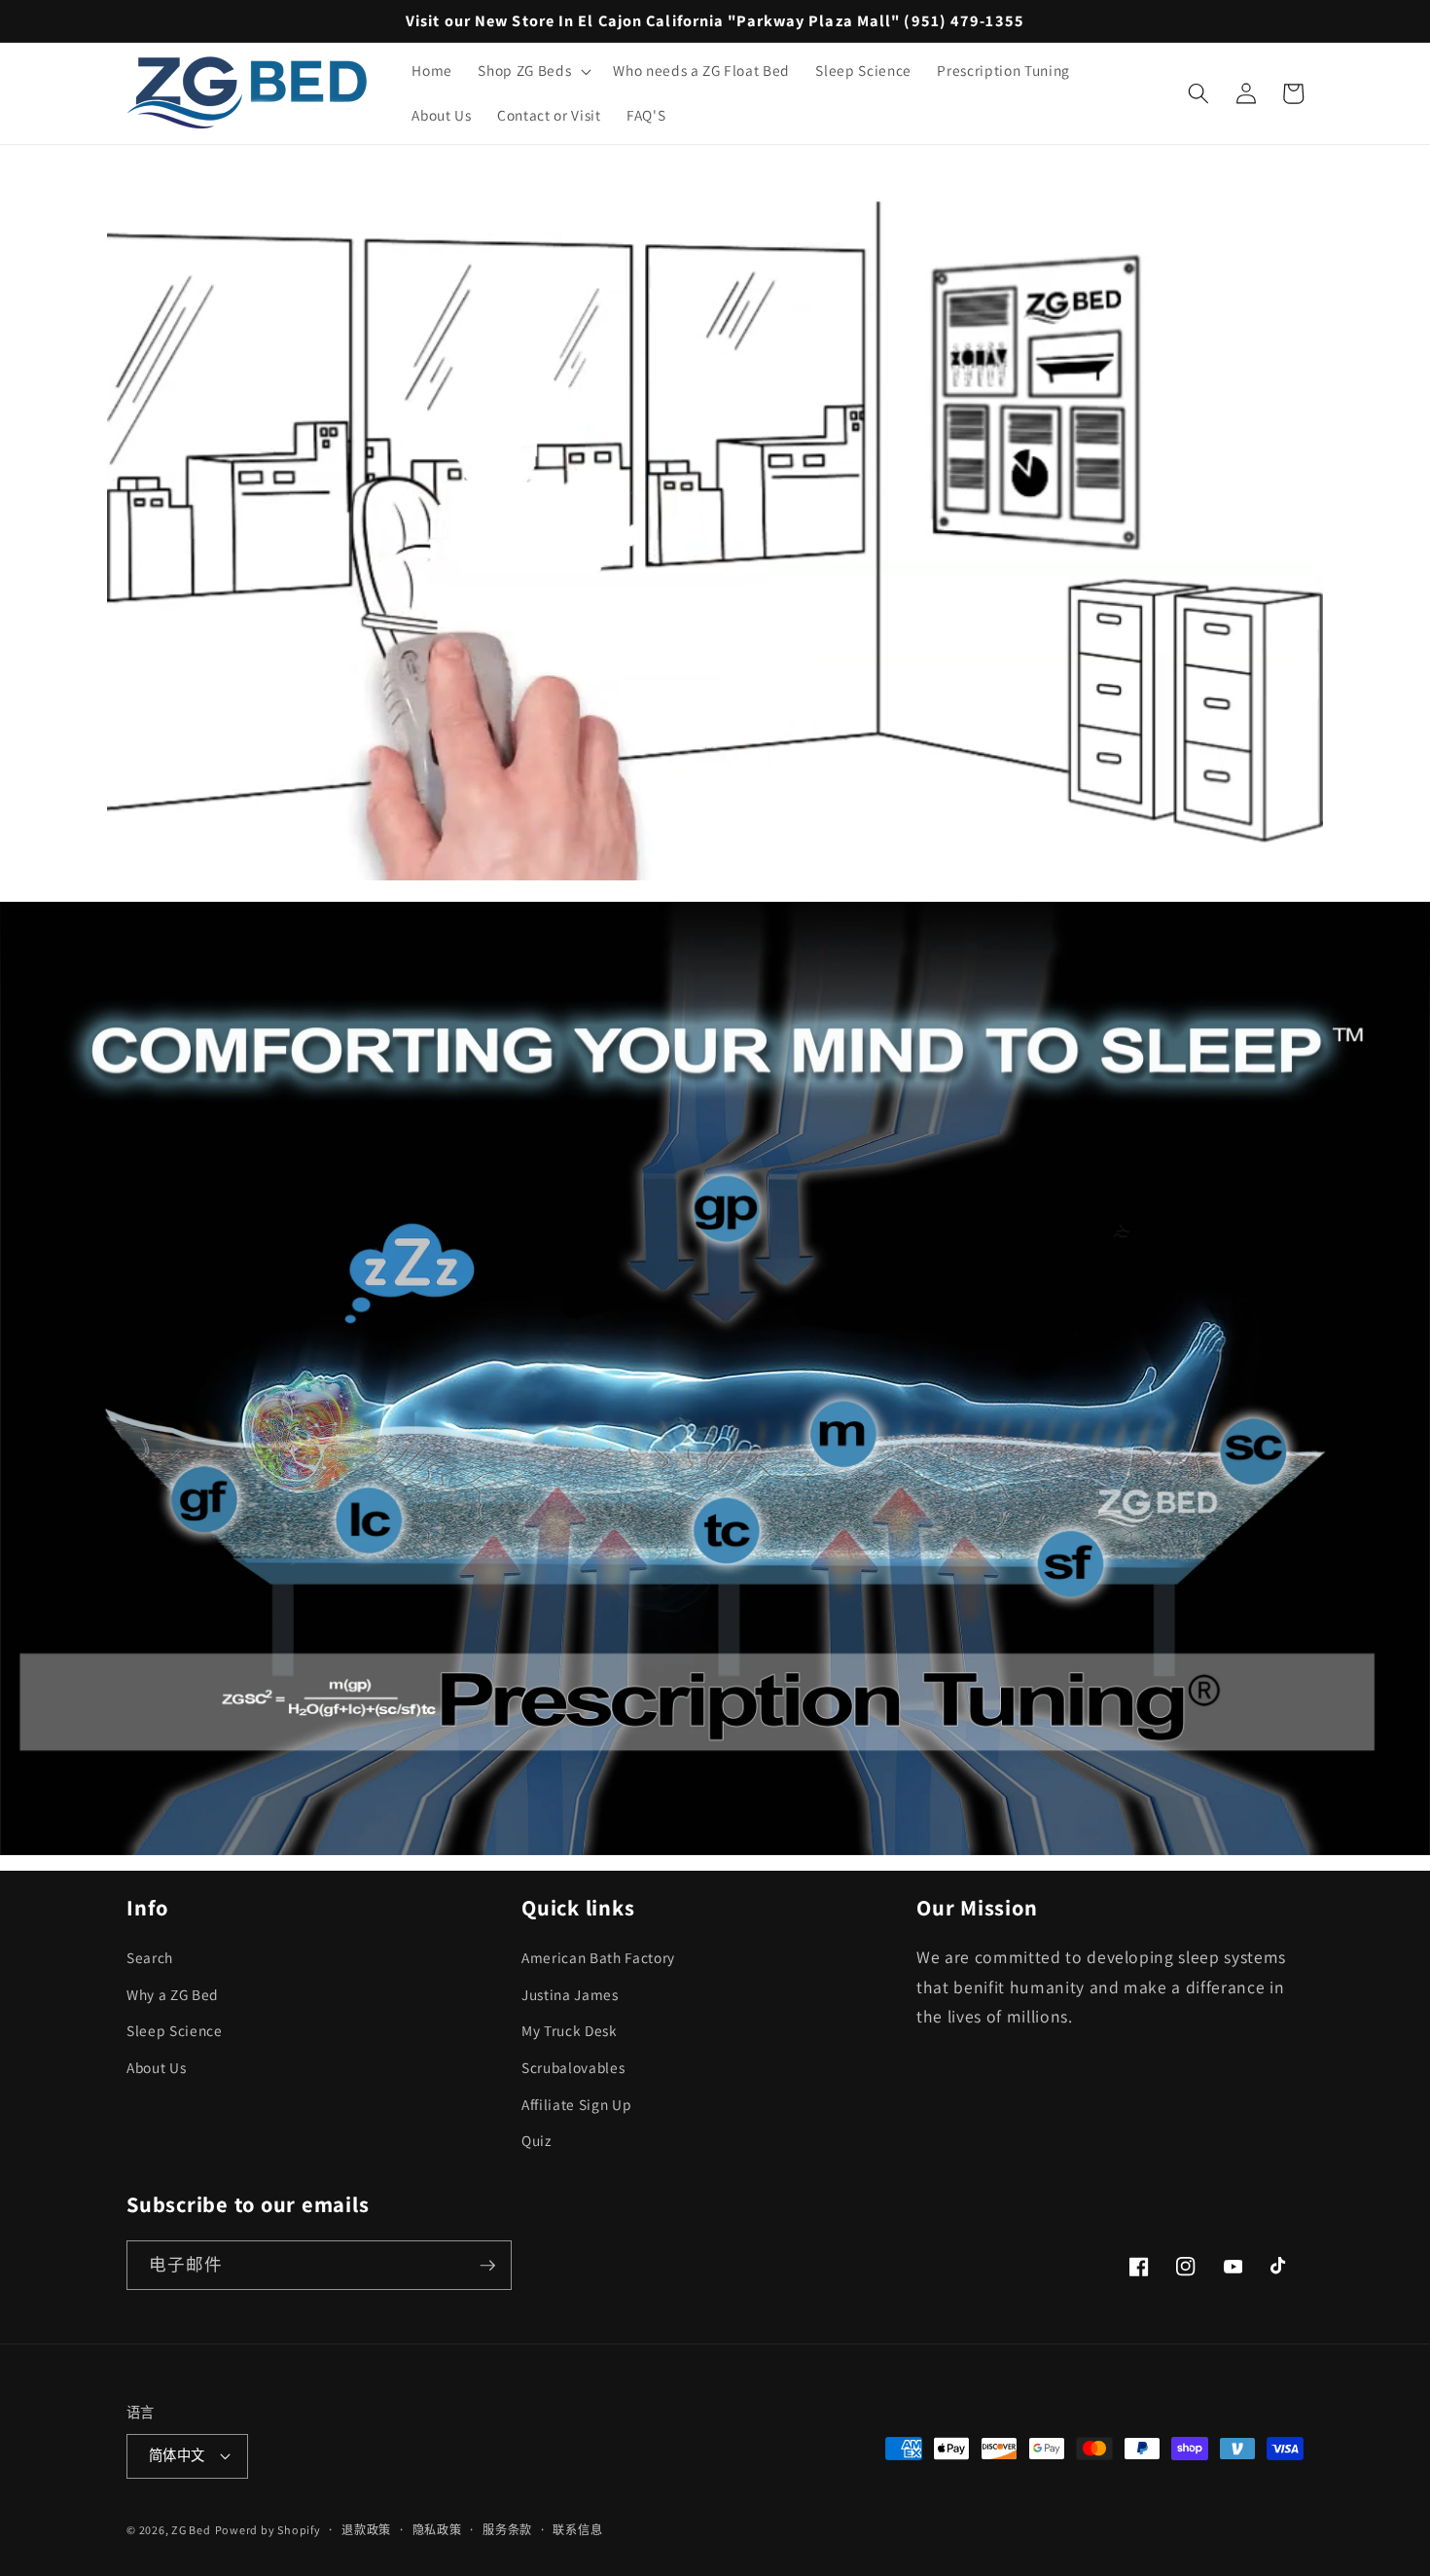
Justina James (570, 1994)
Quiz (536, 2140)
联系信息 (577, 2530)
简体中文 (177, 2455)
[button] (533, 71)
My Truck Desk (570, 2030)
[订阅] (487, 2266)
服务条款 (507, 2530)
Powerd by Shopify (268, 2530)
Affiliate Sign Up (576, 2104)
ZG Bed (191, 2530)
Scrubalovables (573, 2067)
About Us (156, 2067)
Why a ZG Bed (173, 1994)
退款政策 (366, 2530)
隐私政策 (437, 2530)
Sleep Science (175, 2030)
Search (150, 1957)
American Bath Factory (598, 1957)
